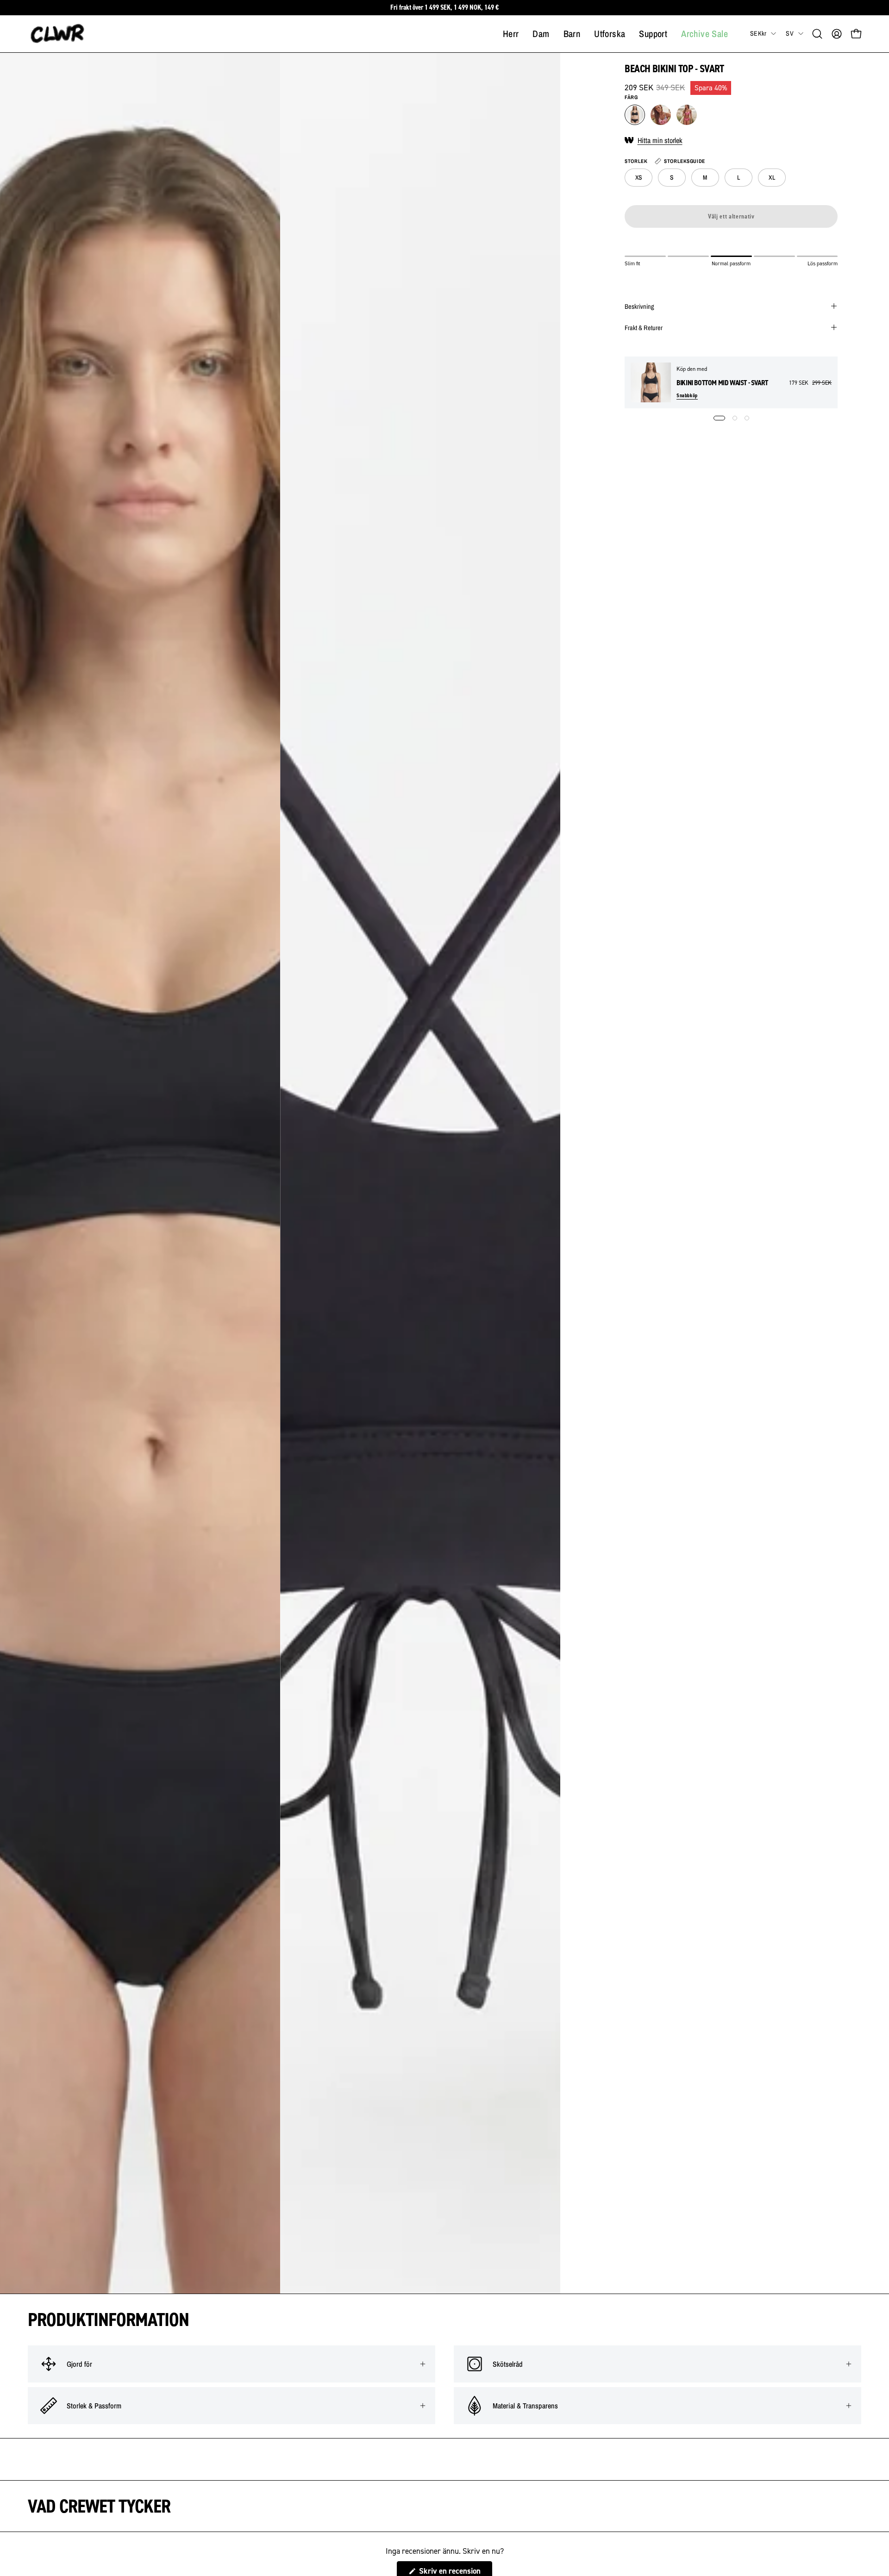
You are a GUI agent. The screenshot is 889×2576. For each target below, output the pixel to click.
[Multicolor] (661, 115)
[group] (444, 8)
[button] (817, 34)
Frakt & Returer (644, 327)
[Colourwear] (58, 34)
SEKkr (758, 33)
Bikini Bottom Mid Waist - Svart (722, 383)
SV (790, 33)
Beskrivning (639, 306)
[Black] (635, 115)
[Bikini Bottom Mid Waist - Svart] (651, 382)
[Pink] (687, 115)
